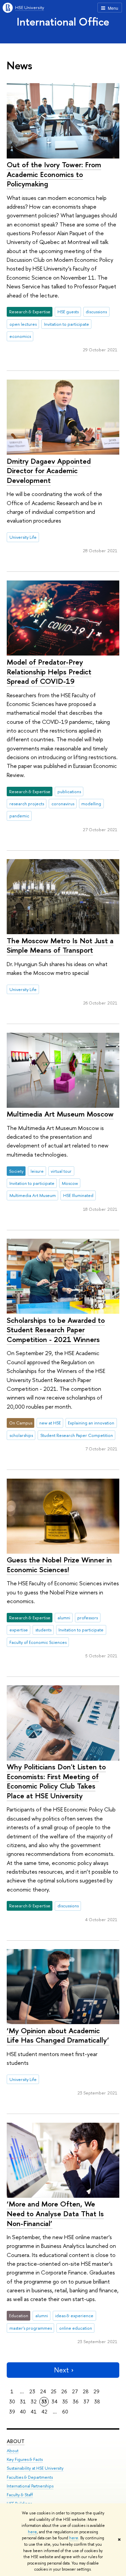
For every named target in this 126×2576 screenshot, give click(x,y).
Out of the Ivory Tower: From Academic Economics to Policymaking (54, 174)
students (43, 1630)
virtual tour (61, 1171)
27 (75, 2391)
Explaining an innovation (91, 1423)
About (16, 2441)
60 (65, 2412)
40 (23, 2412)
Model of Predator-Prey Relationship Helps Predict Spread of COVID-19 (49, 672)
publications (69, 791)
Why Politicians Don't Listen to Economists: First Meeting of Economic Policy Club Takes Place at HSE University (56, 1781)
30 (12, 2402)
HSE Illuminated (78, 1195)
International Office (63, 22)
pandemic (19, 816)
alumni (64, 1618)
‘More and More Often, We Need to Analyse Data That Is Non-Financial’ (55, 2213)
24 (43, 2391)
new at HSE (50, 1423)
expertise (19, 1630)
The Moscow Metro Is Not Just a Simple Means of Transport (60, 945)
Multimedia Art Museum (33, 1195)
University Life (23, 537)
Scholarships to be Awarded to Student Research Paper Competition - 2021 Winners (56, 1330)
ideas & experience (74, 2316)
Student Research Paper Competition (77, 1435)
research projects (27, 804)
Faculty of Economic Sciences (38, 1642)
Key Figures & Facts (25, 2459)
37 (86, 2402)
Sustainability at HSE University (35, 2468)
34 (54, 2402)
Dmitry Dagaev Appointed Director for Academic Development (49, 471)
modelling (91, 804)
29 (96, 2391)
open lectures (23, 324)
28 (86, 2391)
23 (32, 2391)
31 (23, 2402)
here (32, 2532)
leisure (37, 1171)
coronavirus (63, 804)
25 (54, 2391)
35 (65, 2402)
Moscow (70, 1183)
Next (61, 2370)
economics (20, 336)
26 (64, 2391)
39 (12, 2412)
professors (88, 1618)
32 (34, 2402)
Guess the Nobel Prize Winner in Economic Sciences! (59, 1565)
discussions (96, 312)
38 (97, 2402)
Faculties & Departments (30, 2477)
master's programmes (31, 2328)
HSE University (30, 7)
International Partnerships (30, 2486)
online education (76, 2328)
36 (76, 2402)
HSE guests (68, 312)
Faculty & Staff (20, 2495)
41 (34, 2412)
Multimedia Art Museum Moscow (60, 1114)
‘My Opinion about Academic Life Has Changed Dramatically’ (58, 2035)
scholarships (21, 1435)
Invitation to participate (67, 324)
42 (44, 2412)
